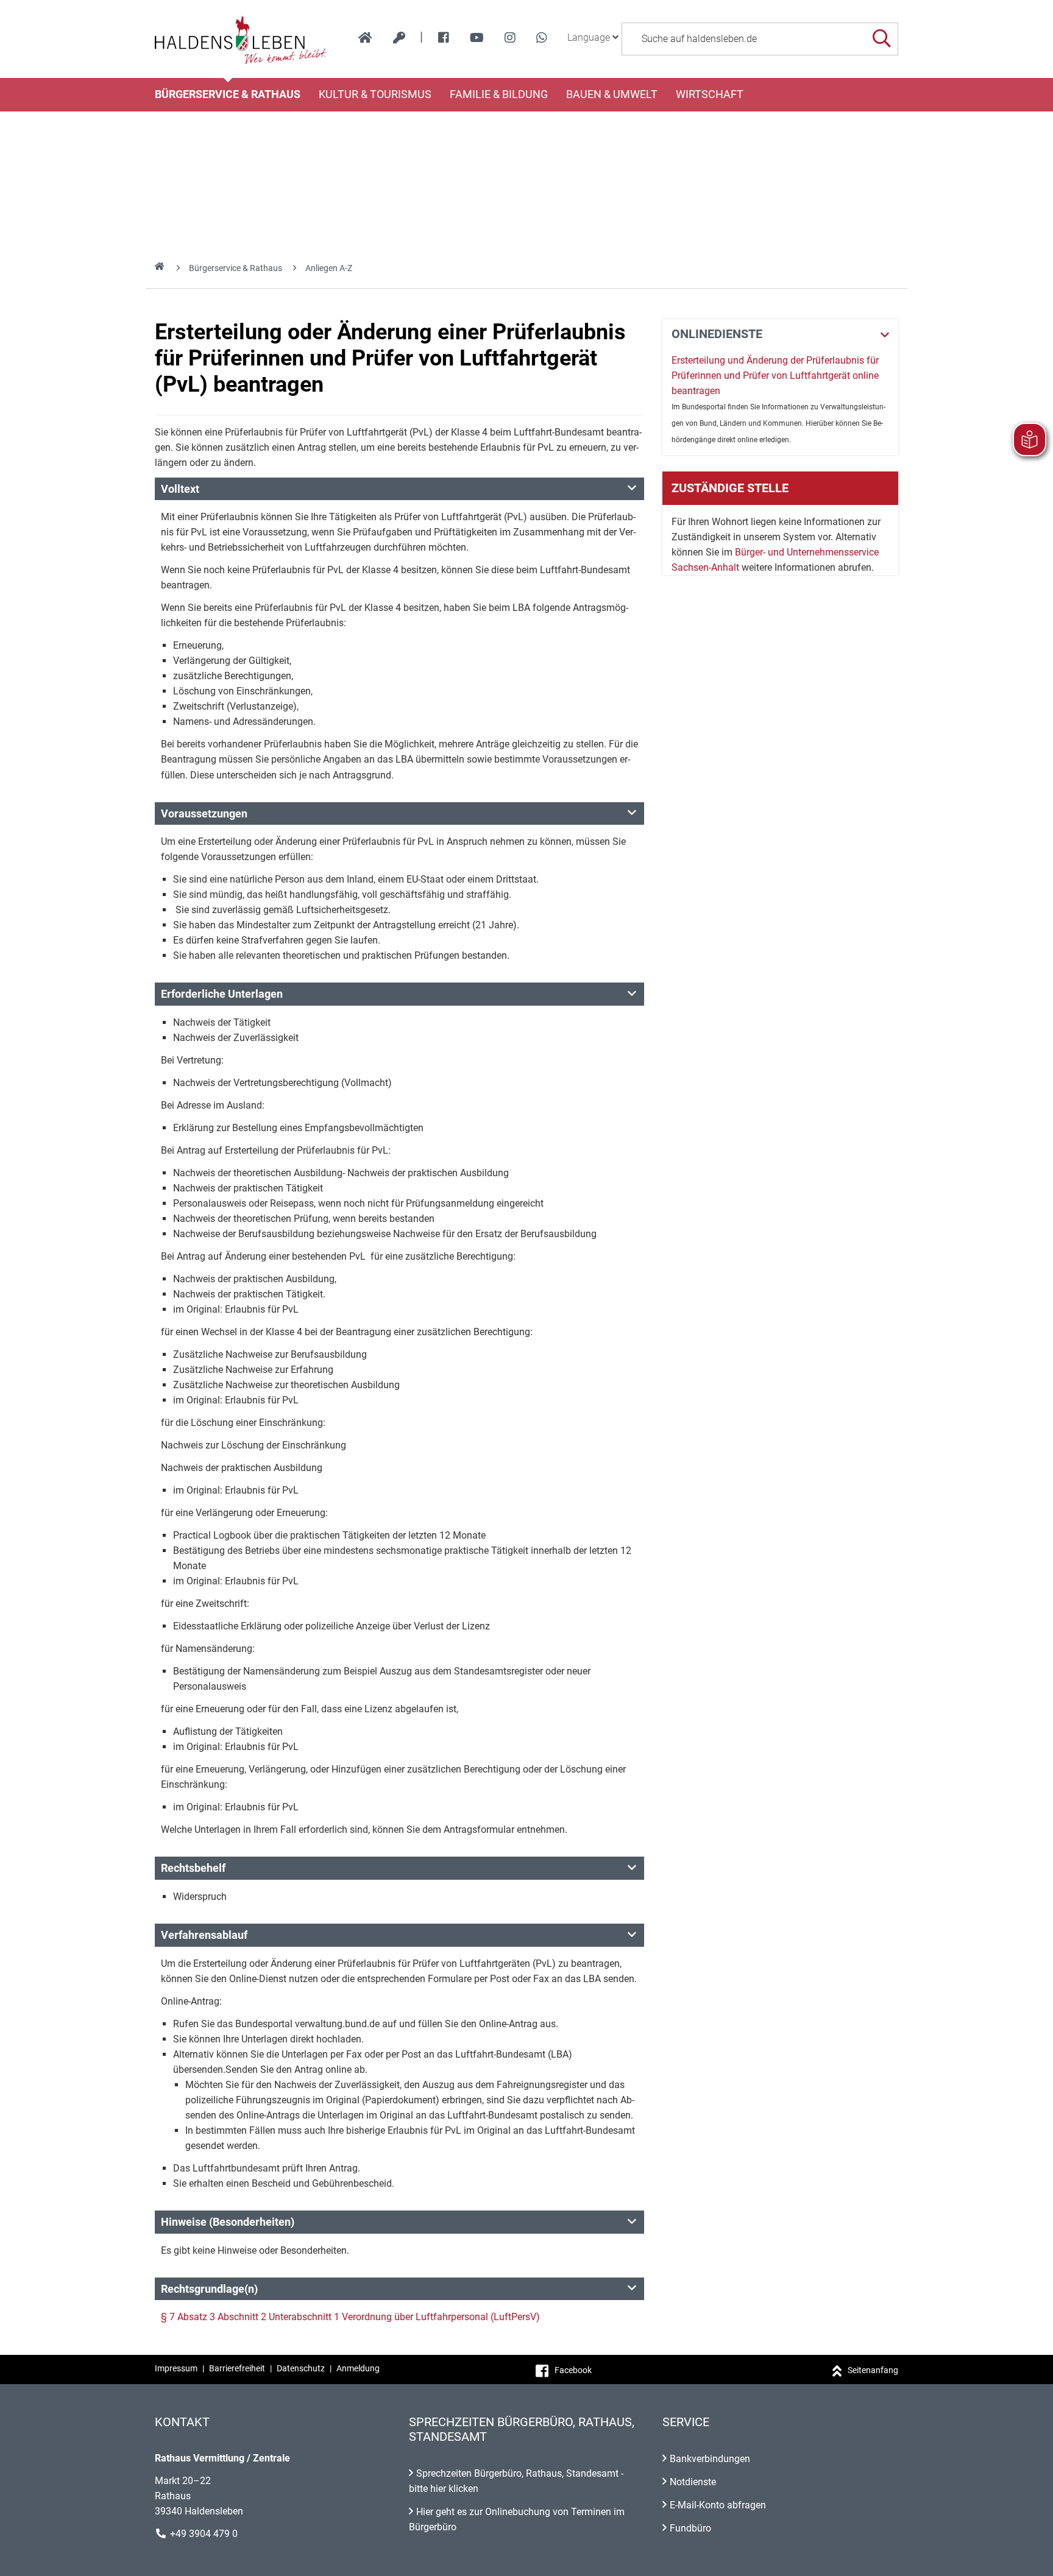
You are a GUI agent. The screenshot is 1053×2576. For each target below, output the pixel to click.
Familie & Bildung (499, 94)
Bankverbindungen (710, 2459)
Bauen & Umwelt (612, 94)
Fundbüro (690, 2528)
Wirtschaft (710, 94)
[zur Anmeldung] (399, 38)
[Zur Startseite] (241, 39)
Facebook (573, 2370)
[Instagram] (510, 38)
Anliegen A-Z (329, 268)
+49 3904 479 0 (204, 2534)
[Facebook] (444, 38)
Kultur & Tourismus (375, 94)
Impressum (176, 2368)
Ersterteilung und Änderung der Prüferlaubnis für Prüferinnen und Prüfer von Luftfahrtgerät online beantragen (775, 376)
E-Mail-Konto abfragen (718, 2505)
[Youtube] (477, 38)
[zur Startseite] (365, 38)
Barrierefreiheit (237, 2368)
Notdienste (693, 2482)
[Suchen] (881, 39)
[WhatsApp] (542, 38)
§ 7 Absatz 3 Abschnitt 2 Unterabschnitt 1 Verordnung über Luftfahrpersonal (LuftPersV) (350, 2317)
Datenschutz (301, 2368)
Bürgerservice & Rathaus (228, 94)
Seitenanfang (873, 2370)
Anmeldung (358, 2368)
